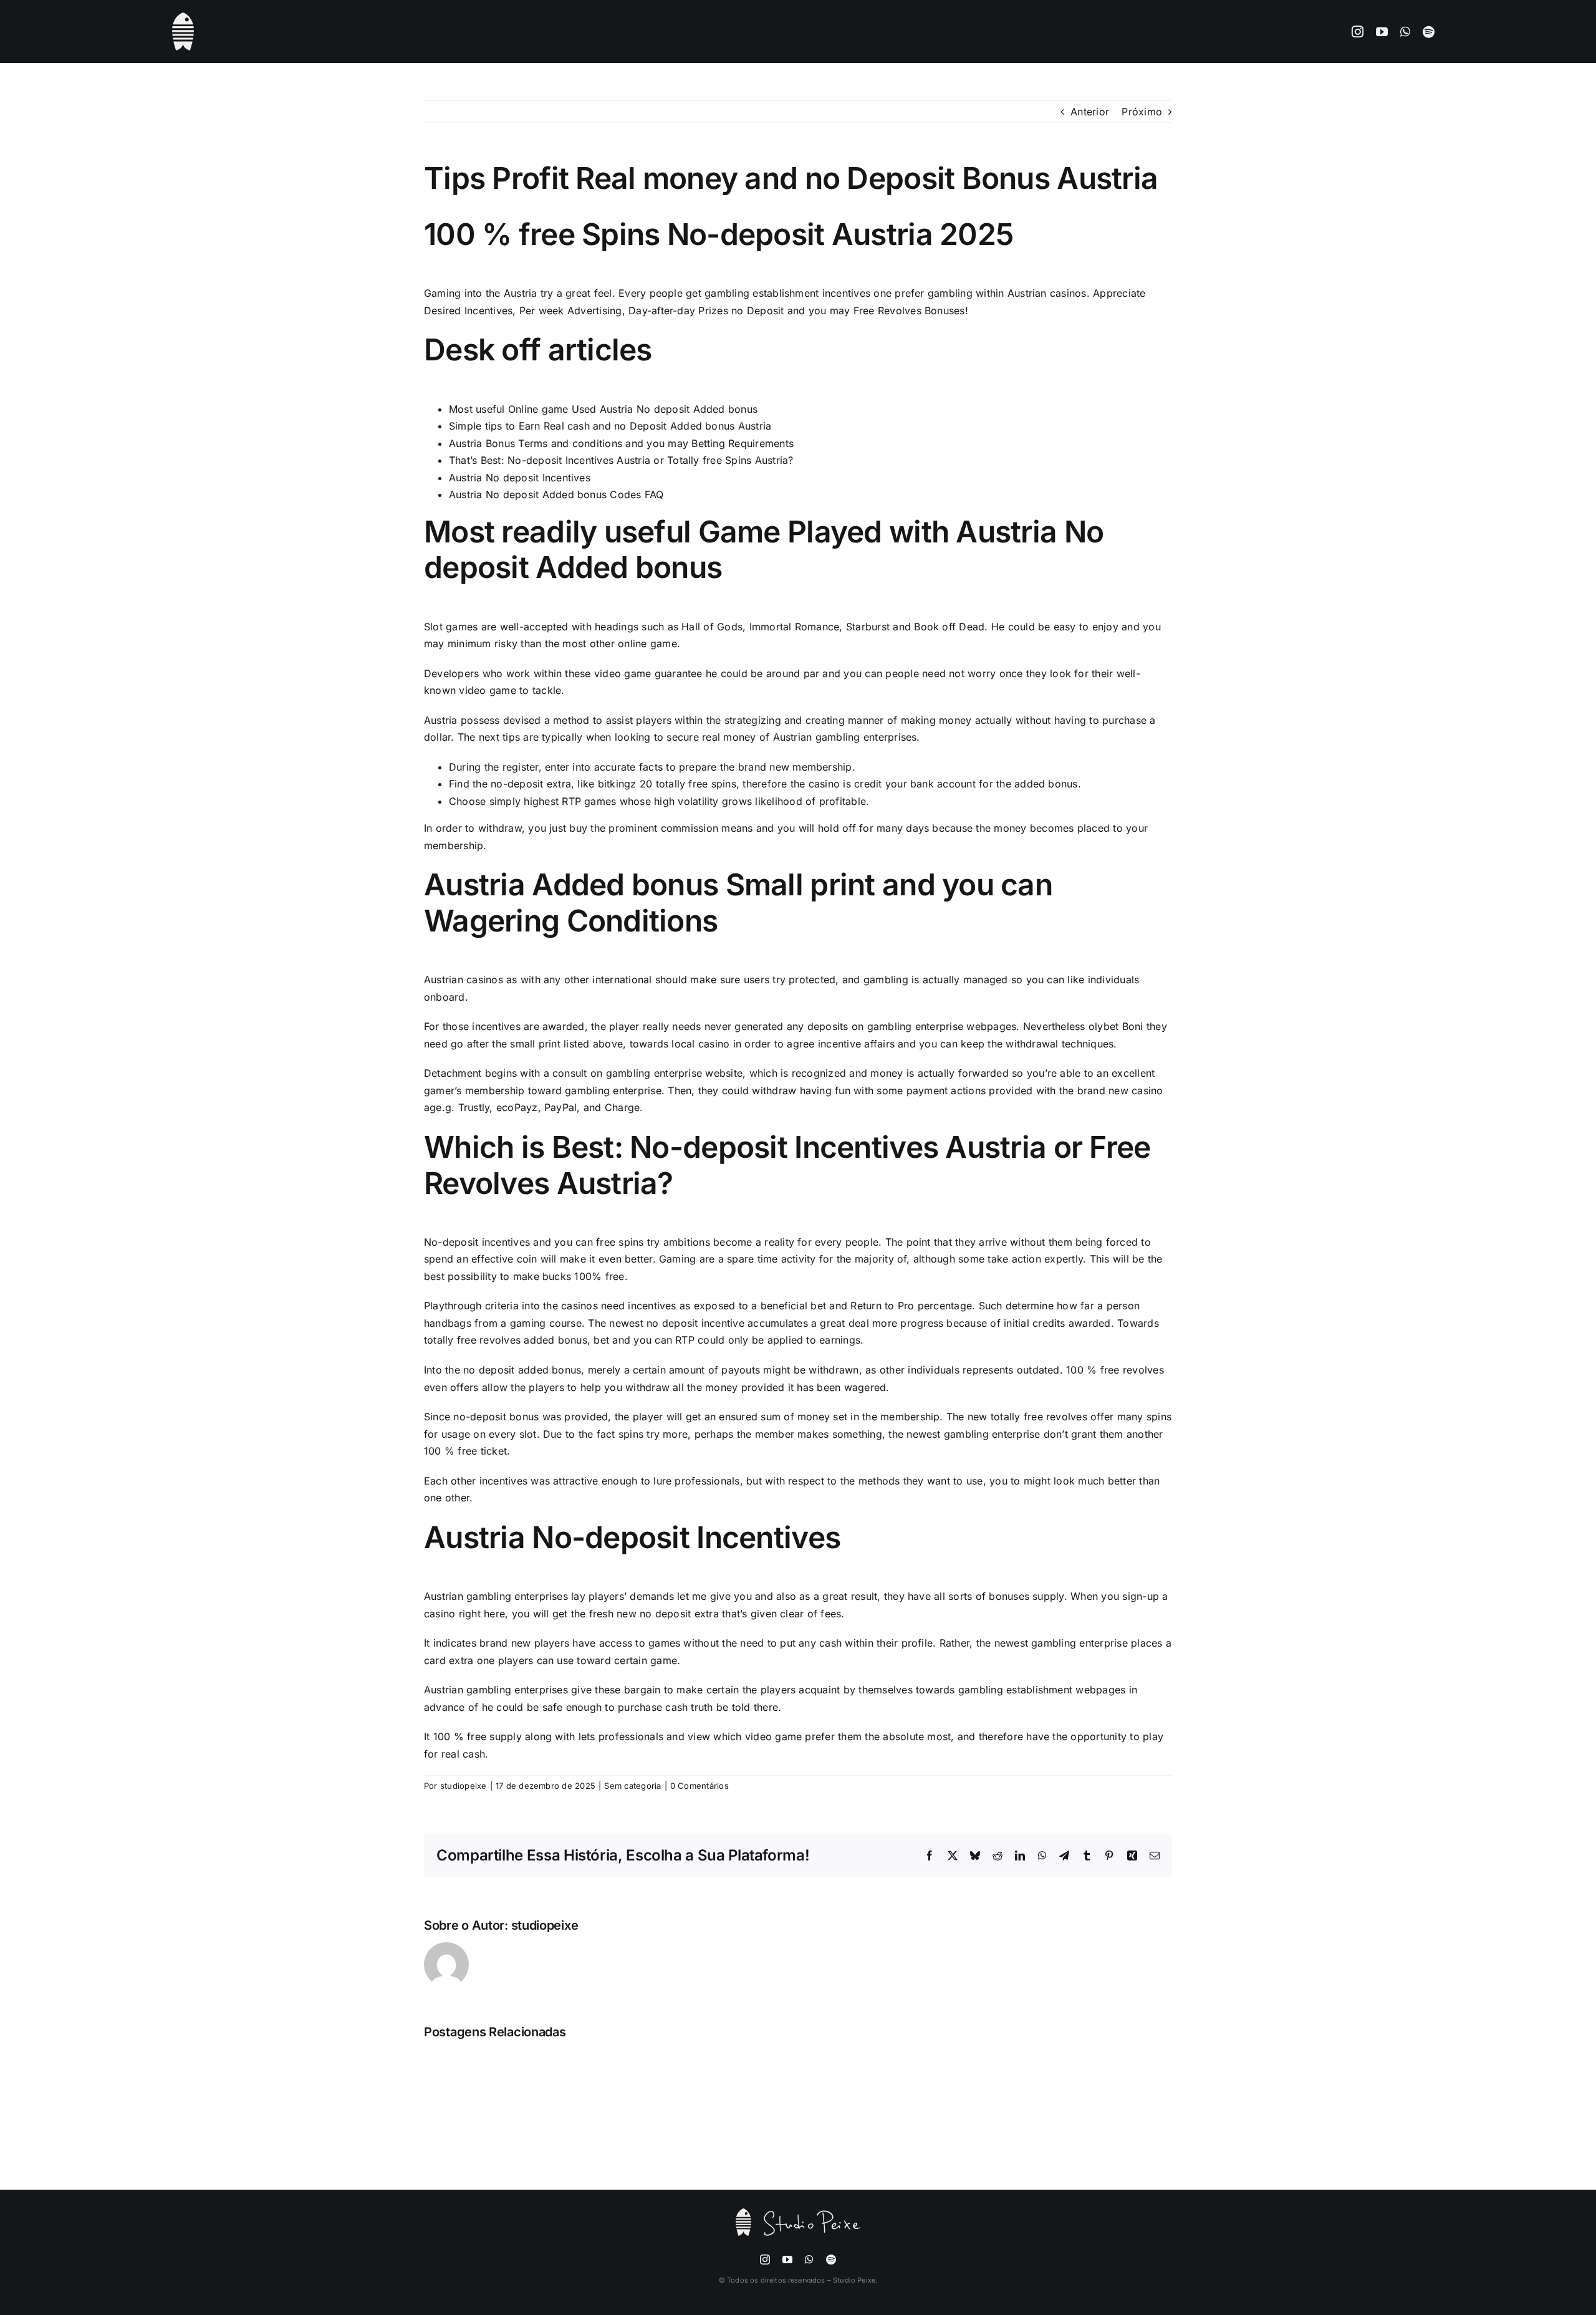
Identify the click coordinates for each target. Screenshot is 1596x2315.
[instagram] (1358, 31)
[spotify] (1429, 31)
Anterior (1090, 112)
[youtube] (1382, 31)
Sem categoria (632, 1786)
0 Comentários (699, 1786)
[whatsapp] (1405, 31)
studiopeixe (464, 1786)
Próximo (1142, 112)
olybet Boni (1116, 1026)
